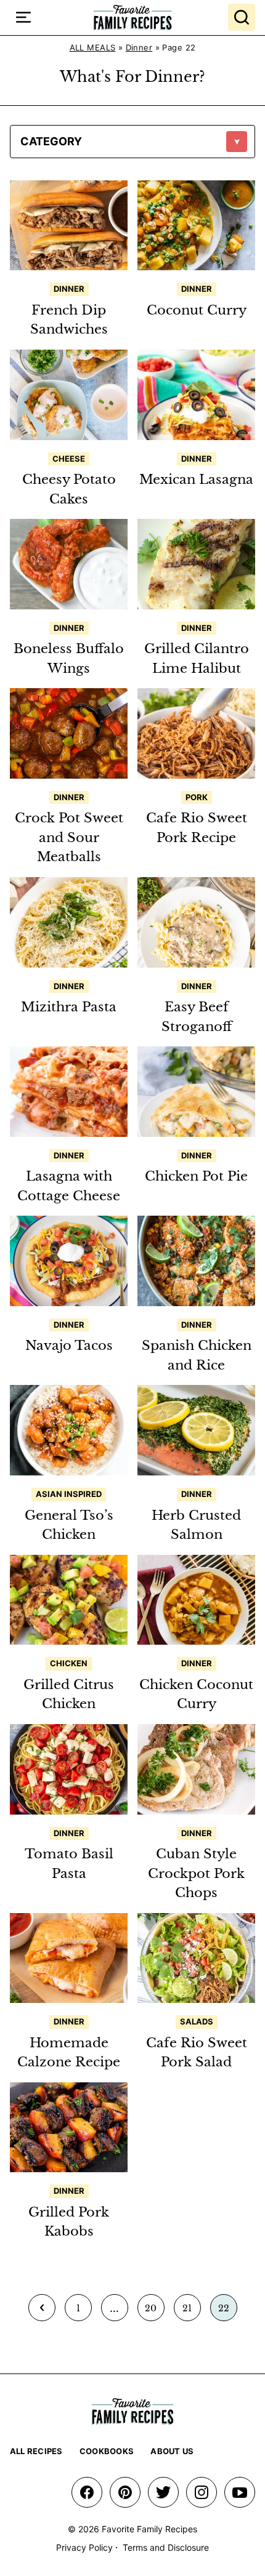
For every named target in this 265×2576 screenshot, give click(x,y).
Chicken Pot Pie (196, 1176)
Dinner (139, 47)
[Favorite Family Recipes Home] (132, 18)
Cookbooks (107, 2451)
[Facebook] (87, 2492)
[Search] (242, 17)
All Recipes (36, 2451)
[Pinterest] (125, 2492)
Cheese (69, 459)
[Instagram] (202, 2492)
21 (191, 2312)
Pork (197, 797)
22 (227, 2312)
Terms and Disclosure (166, 2547)
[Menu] (23, 17)
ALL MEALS (93, 47)
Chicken (69, 1663)
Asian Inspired (69, 1494)
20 (154, 2312)
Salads (197, 2021)
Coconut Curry (197, 310)
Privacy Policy (84, 2547)
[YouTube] (240, 2492)
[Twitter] (163, 2492)
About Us (172, 2451)
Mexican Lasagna (196, 479)
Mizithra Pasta (69, 1007)
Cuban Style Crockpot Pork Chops (196, 1873)
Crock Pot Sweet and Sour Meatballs (69, 837)
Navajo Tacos (69, 1346)
